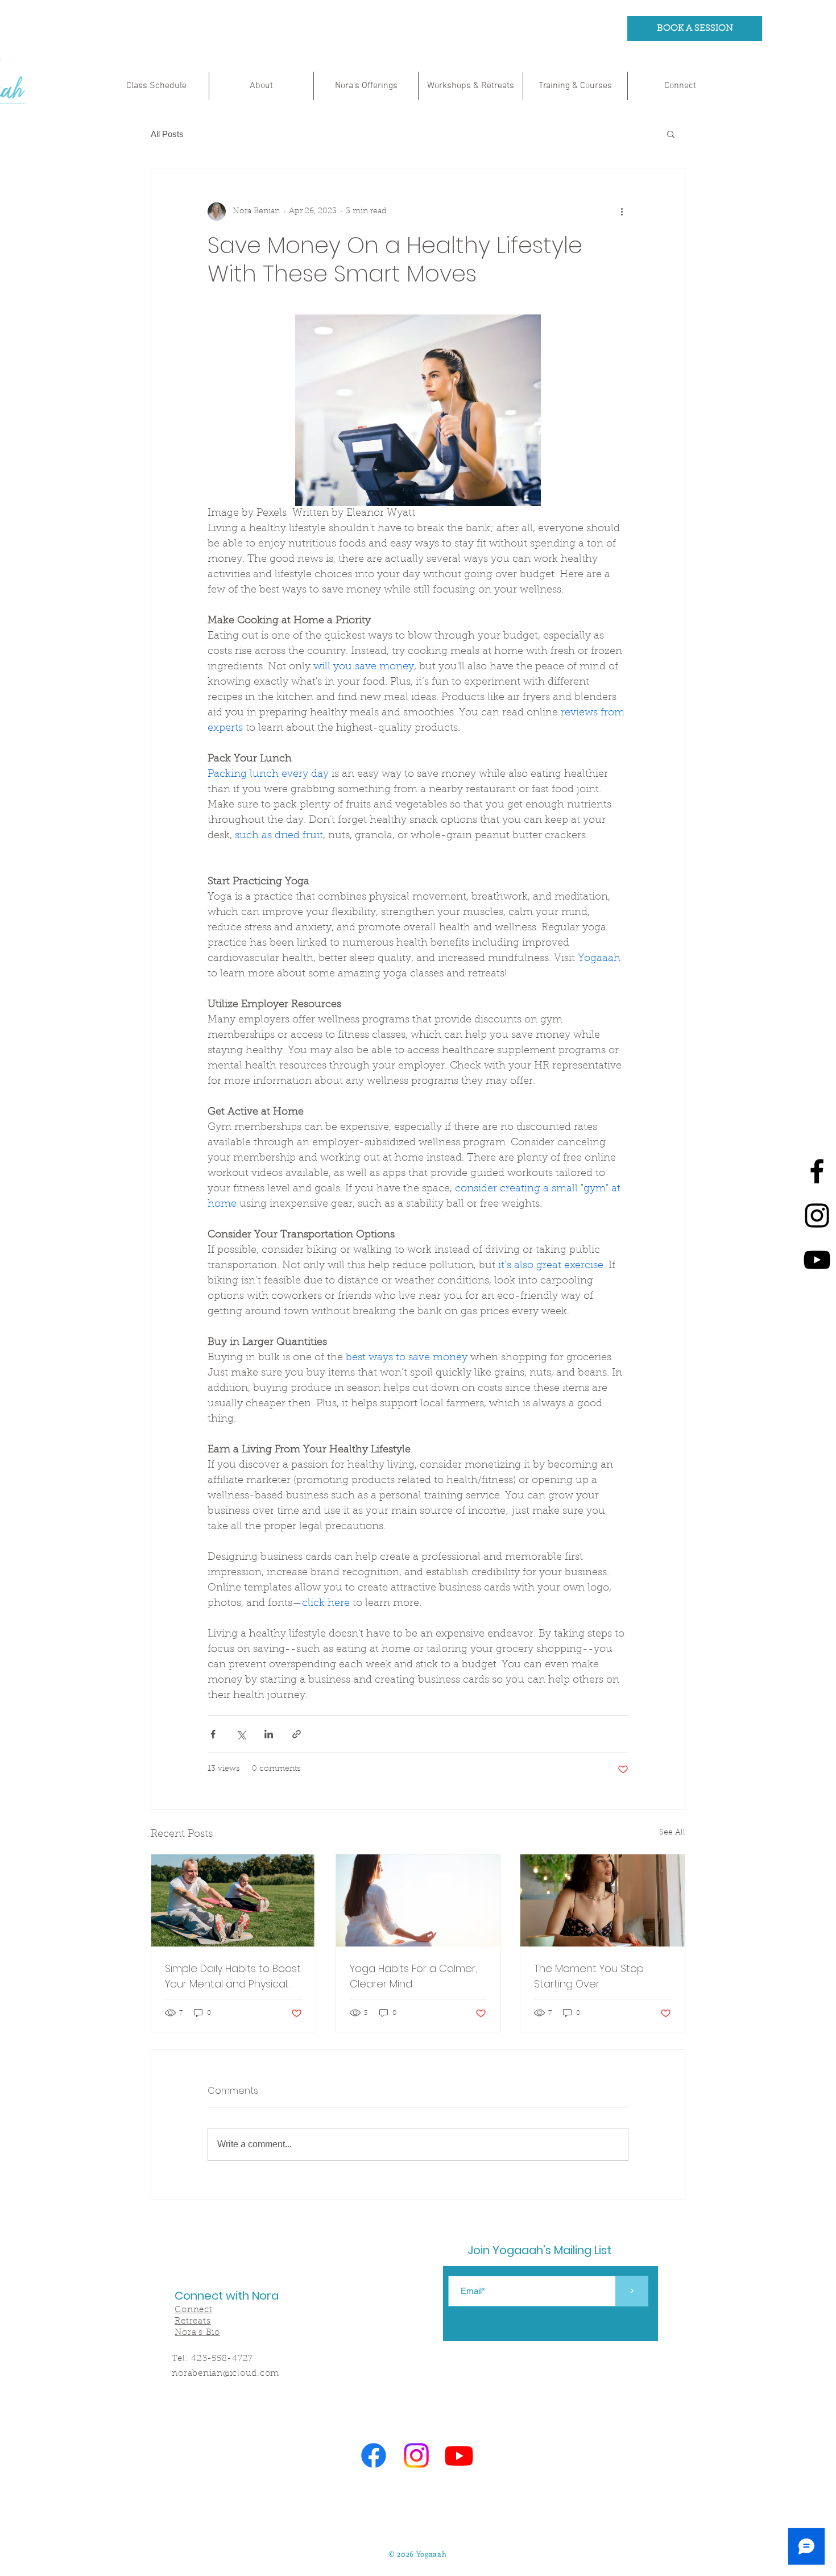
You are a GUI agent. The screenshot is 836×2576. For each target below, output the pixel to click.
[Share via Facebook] (213, 1734)
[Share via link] (297, 1734)
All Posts (167, 134)
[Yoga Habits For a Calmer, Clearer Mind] (418, 1900)
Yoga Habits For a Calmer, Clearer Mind (413, 1976)
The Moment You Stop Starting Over (589, 1976)
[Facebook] (817, 1171)
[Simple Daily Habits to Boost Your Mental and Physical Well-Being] (233, 1900)
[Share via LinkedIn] (269, 1734)
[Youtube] (817, 1260)
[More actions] (622, 212)
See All (672, 1833)
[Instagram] (817, 1215)
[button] (671, 134)
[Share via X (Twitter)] (241, 1734)
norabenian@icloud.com (225, 2374)
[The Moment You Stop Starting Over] (603, 1900)
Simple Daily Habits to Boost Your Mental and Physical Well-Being (233, 1976)
